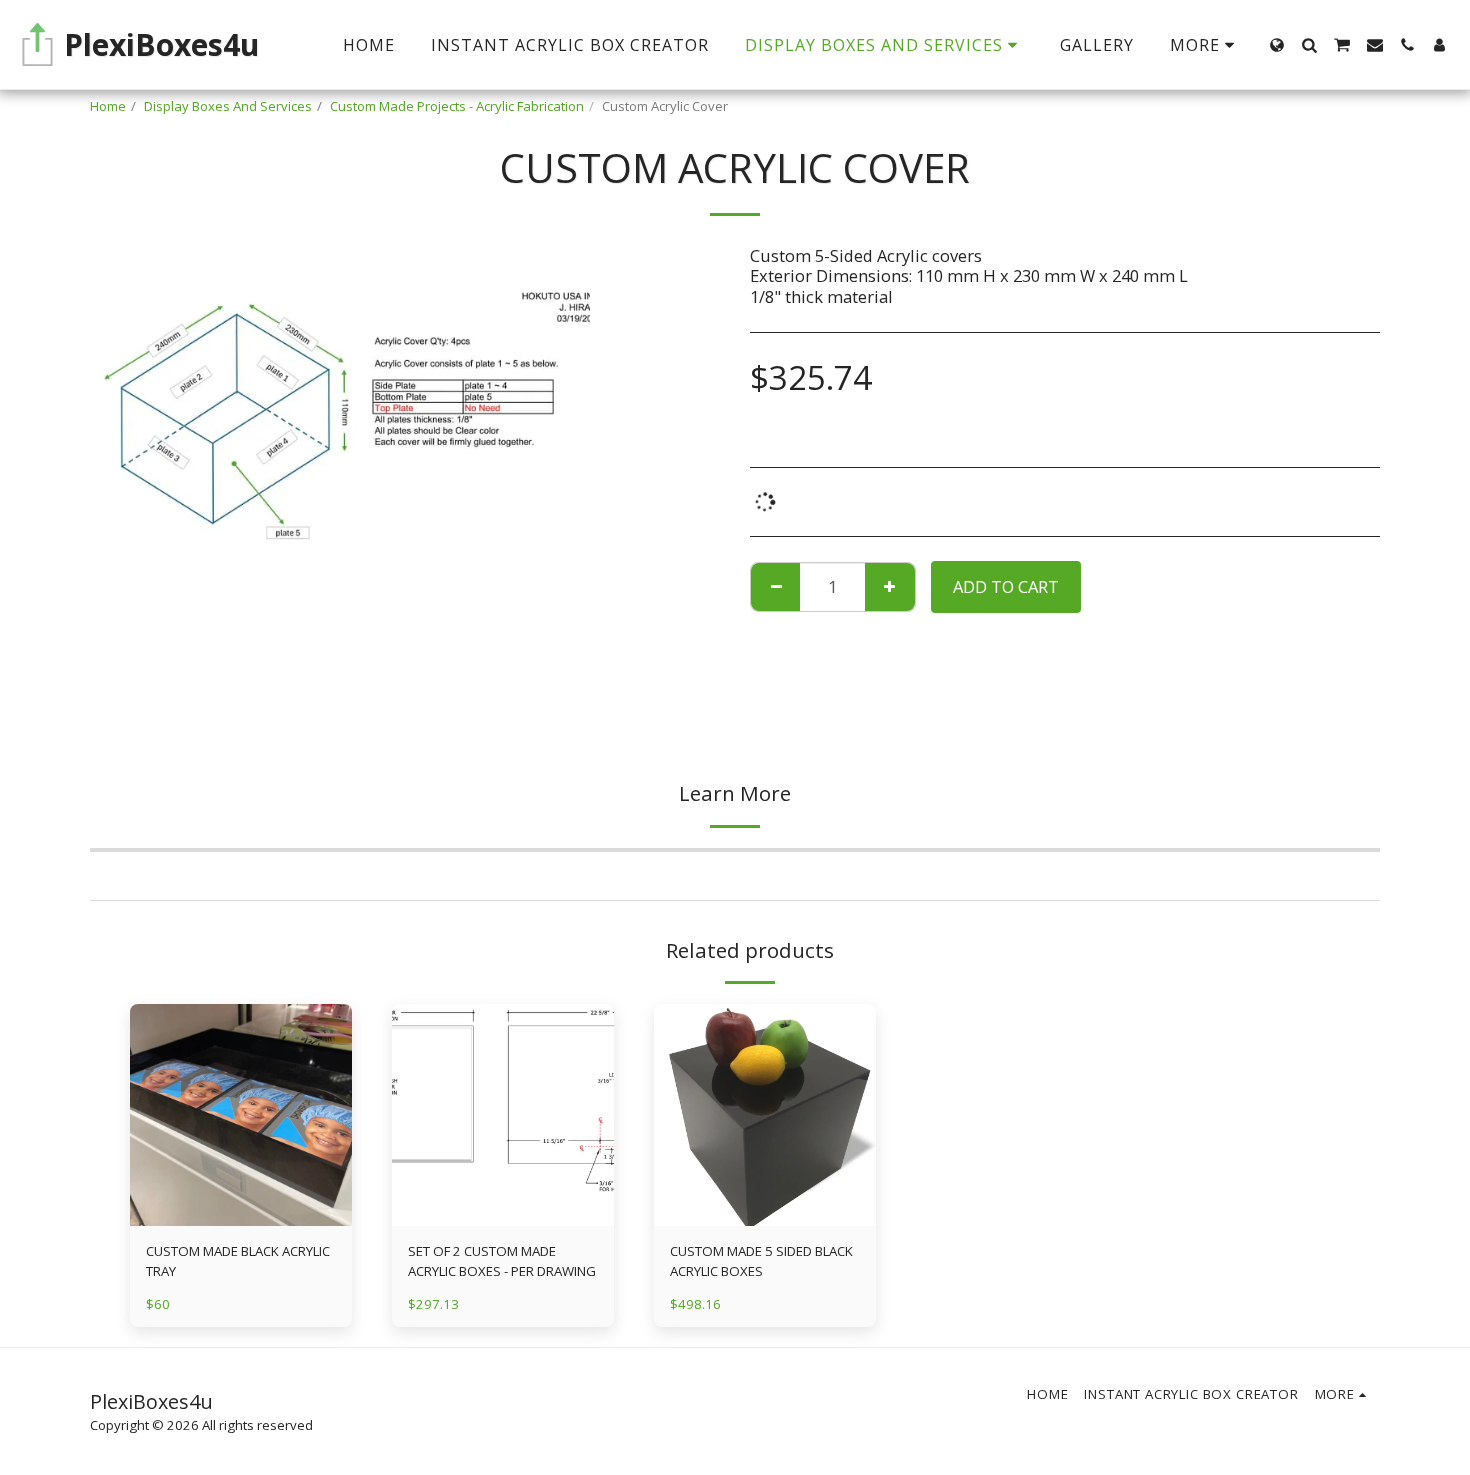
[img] (241, 1115)
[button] (1309, 45)
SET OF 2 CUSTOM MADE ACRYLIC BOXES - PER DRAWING (502, 1261)
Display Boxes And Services (228, 106)
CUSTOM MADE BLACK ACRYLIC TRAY (238, 1261)
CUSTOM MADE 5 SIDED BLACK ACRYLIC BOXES (761, 1261)
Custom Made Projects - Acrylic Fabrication (457, 106)
